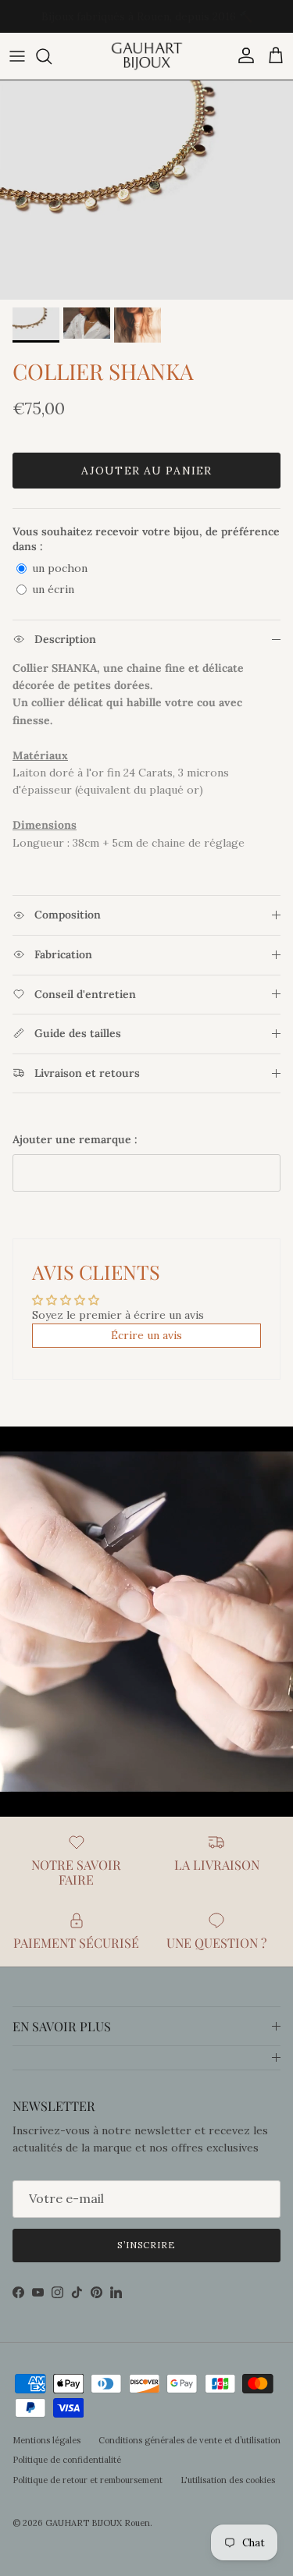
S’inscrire (147, 2245)
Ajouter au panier (146, 471)
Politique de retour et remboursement (88, 2480)
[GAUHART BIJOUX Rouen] (147, 56)
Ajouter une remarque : (75, 1139)
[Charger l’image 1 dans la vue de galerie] (146, 190)
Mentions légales (46, 2440)
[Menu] (17, 56)
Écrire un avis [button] (146, 1335)
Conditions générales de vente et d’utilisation (189, 2440)
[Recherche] (52, 56)
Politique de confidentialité (67, 2460)
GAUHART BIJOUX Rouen (98, 2523)
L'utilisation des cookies (228, 2480)
